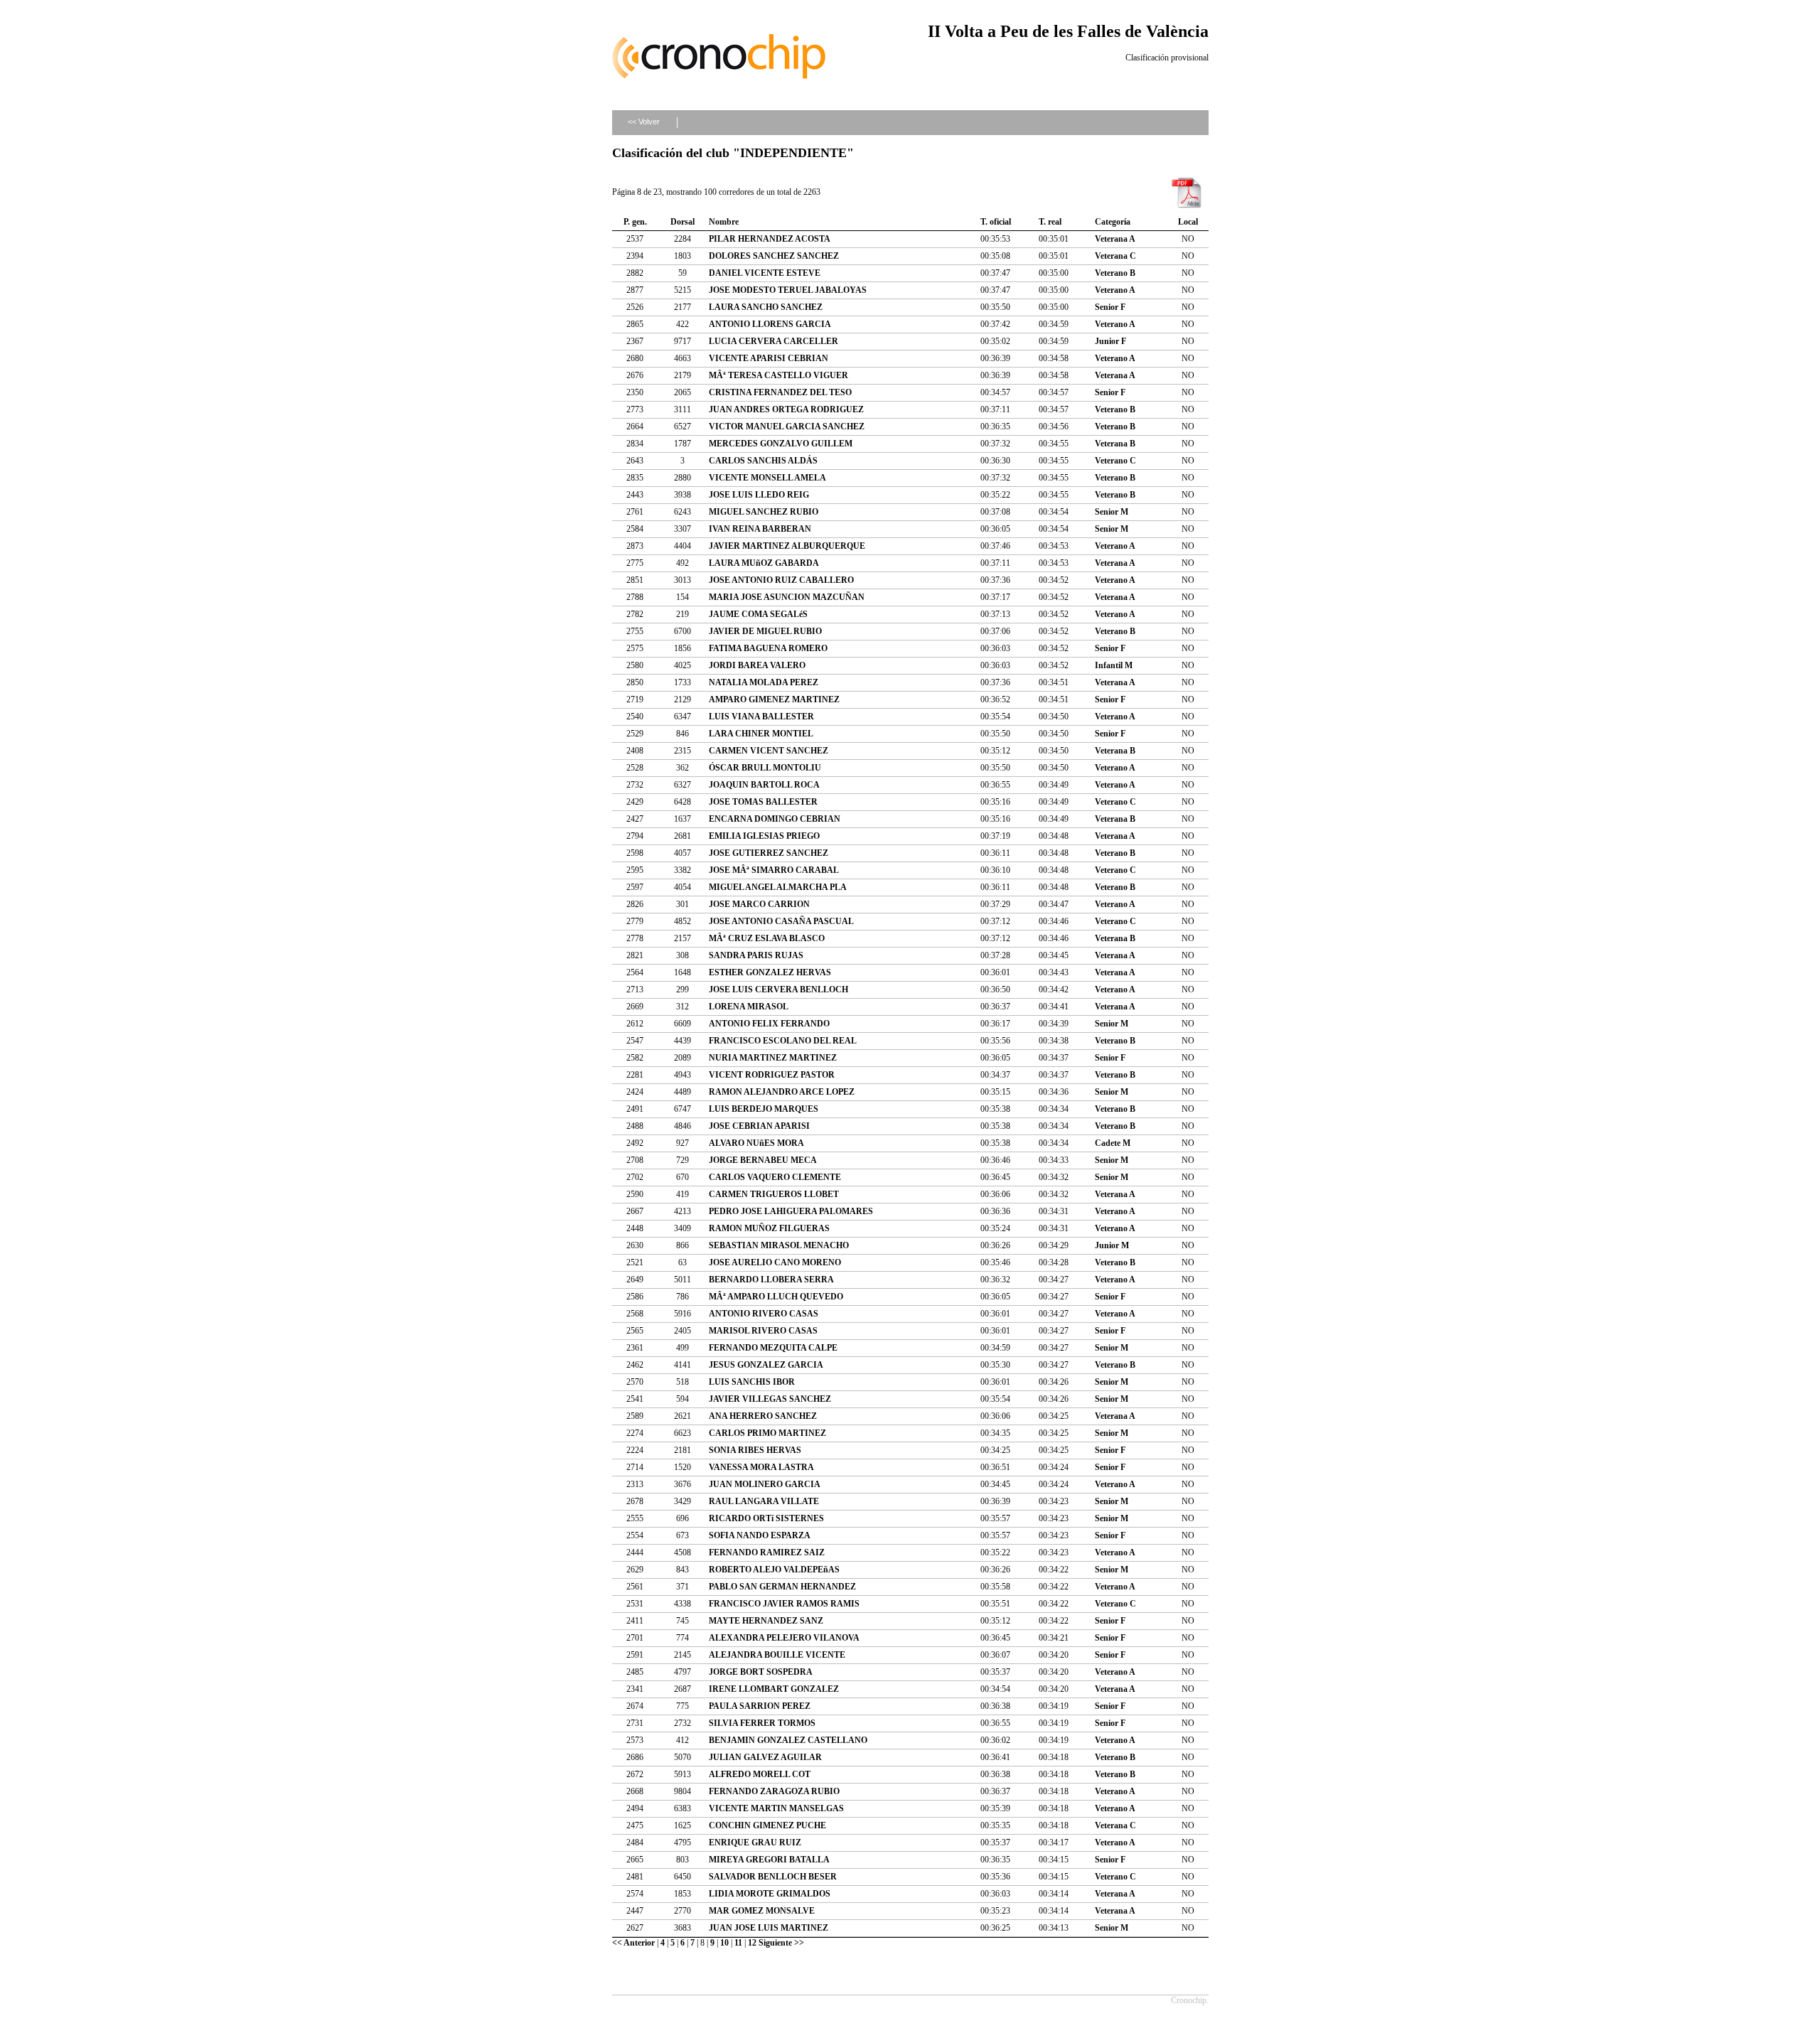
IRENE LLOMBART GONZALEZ (774, 1689)
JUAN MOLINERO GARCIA (765, 1484)
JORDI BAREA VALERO (757, 665)
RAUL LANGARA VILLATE (764, 1501)
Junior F (1110, 341)
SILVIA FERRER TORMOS (762, 1723)
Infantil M (1114, 665)
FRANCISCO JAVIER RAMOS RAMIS (784, 1604)
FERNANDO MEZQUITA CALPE (773, 1348)
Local (1188, 222)
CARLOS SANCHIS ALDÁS (763, 461)
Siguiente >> (781, 1943)
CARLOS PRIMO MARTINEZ (767, 1433)
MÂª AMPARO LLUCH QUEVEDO (776, 1297)
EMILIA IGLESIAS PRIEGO (764, 836)
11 (738, 1943)
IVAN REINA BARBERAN (760, 529)
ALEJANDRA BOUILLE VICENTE (777, 1655)
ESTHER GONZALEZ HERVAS (770, 972)
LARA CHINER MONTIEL (761, 734)
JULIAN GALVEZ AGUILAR (765, 1757)
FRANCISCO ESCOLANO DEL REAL (783, 1041)
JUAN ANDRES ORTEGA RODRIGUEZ (786, 409)
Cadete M (1113, 1143)
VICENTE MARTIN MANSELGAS (776, 1808)
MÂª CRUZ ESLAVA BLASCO (767, 938)
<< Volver (644, 122)
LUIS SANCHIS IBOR (752, 1382)
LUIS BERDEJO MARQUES (764, 1109)
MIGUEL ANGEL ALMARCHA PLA (778, 887)
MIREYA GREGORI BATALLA (769, 1860)
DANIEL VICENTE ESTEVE (765, 273)
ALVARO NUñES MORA (756, 1143)
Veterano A (1115, 290)
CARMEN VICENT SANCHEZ (769, 751)
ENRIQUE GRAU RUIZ (755, 1843)
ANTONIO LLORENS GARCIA (770, 324)
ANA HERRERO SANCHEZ (763, 1416)
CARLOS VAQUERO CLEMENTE (775, 1177)
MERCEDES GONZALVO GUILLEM (781, 444)
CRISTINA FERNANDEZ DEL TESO (780, 392)
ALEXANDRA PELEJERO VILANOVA (784, 1638)
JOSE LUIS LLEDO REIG (759, 495)
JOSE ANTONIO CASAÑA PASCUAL (781, 921)
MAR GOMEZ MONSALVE (762, 1911)
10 (724, 1943)
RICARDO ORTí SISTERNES (766, 1518)
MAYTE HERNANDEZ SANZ (766, 1621)
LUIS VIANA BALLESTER (761, 717)
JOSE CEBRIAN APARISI (759, 1126)
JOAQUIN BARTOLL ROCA (764, 785)
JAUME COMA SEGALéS (758, 614)
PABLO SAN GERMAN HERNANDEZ (782, 1587)
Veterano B (1115, 273)
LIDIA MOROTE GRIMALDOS (770, 1894)
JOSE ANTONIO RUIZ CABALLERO (781, 580)
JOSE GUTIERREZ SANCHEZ (769, 853)
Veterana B (1115, 444)
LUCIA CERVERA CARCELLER (773, 341)
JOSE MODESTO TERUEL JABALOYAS (788, 290)
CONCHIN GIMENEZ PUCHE (767, 1825)
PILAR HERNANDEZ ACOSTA (770, 239)
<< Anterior (633, 1943)
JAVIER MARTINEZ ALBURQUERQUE (787, 546)
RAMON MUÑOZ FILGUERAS (769, 1228)
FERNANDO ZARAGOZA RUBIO (774, 1791)
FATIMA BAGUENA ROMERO (768, 648)
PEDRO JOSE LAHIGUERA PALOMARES (791, 1211)
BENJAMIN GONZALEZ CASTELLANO (788, 1740)
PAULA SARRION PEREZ (760, 1706)
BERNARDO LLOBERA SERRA (771, 1280)
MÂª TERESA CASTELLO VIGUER (778, 375)
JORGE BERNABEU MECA (763, 1160)
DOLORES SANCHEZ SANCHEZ (774, 256)
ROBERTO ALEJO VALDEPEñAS (774, 1570)
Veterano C (1115, 461)
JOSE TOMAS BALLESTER (763, 802)
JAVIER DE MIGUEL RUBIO (765, 631)
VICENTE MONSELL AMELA (767, 478)
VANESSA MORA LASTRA (761, 1467)
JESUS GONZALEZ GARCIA (766, 1365)
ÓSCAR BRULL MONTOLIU (765, 768)
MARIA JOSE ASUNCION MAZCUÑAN (787, 597)
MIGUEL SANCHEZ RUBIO (764, 512)
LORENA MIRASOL (749, 1007)
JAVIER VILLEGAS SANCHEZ (770, 1399)
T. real (1050, 222)
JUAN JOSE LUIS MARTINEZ (769, 1928)
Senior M (1112, 512)
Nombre (724, 222)
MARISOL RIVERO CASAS (763, 1331)
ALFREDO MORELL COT (760, 1774)
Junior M (1112, 1245)
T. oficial (996, 222)
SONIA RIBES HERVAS (755, 1450)
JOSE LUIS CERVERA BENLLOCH (778, 989)
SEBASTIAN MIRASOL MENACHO (779, 1245)
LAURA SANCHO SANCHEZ (766, 307)
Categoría (1113, 222)
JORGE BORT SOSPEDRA (761, 1672)
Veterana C (1115, 256)
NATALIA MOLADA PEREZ (764, 682)
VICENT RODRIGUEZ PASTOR (772, 1075)
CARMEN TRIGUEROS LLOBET (774, 1194)
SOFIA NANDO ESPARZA (760, 1535)
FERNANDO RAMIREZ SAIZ (767, 1552)
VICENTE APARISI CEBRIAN (769, 358)
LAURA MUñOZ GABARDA (764, 563)
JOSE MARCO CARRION (759, 904)
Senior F (1110, 307)
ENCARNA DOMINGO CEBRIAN (775, 819)
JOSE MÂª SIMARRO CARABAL (774, 870)
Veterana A (1115, 239)
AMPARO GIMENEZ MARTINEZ (774, 699)
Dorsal (682, 222)
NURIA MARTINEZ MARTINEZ (773, 1058)
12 (752, 1943)
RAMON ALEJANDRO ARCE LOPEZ (782, 1092)
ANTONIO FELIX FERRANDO (769, 1024)
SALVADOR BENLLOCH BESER (773, 1877)
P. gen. (635, 222)
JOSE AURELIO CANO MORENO (775, 1262)
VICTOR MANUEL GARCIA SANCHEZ (787, 427)
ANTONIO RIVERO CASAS (764, 1314)
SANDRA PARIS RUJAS (756, 955)
